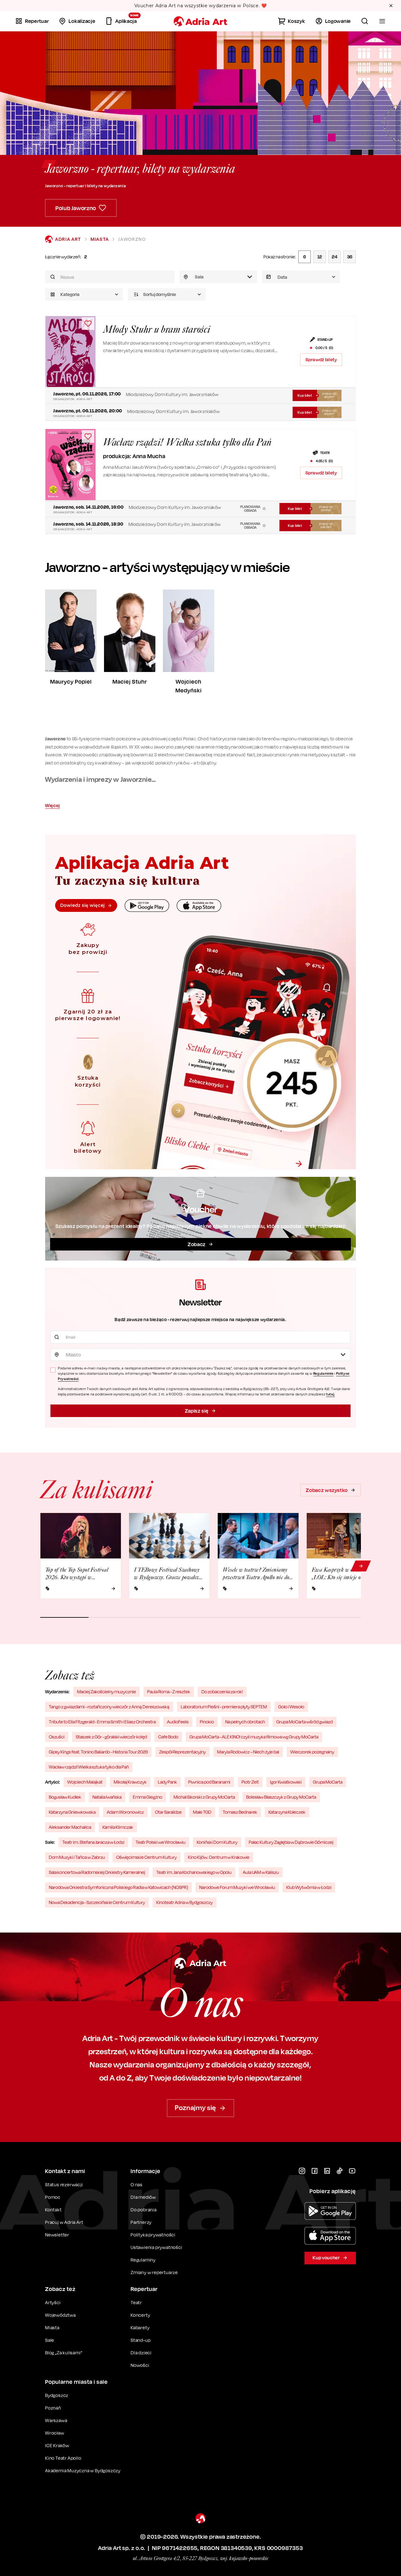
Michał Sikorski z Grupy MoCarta (204, 1797)
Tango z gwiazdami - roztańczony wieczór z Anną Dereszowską (109, 1707)
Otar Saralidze (168, 1812)
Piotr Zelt (250, 1782)
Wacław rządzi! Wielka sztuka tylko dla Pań (89, 1767)
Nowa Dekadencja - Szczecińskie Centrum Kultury (97, 1902)
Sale (50, 2340)
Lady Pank (167, 1782)
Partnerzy (141, 2222)
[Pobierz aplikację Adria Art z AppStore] (330, 2236)
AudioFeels (178, 1722)
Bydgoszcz (57, 2395)
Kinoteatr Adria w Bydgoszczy (185, 1902)
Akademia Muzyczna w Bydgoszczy (83, 2470)
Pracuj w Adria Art (64, 2222)
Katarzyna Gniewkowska (72, 1812)
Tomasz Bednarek (240, 1812)
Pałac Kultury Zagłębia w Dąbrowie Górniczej (291, 1842)
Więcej (52, 805)
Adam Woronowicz (125, 1812)
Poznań (53, 2408)
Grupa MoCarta (328, 1782)
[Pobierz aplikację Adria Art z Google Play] (330, 2211)
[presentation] (301, 277)
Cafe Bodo (168, 1737)
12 (320, 257)
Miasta (100, 239)
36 (350, 257)
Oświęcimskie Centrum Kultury (146, 1857)
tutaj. (331, 1394)
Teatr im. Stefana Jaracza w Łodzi (93, 1842)
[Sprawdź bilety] (70, 352)
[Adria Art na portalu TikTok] (340, 2171)
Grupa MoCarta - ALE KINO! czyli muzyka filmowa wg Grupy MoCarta (254, 1737)
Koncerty (140, 2315)
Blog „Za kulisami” (64, 2353)
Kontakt (53, 2210)
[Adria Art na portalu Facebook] (315, 2171)
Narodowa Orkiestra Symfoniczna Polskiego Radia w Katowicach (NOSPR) (118, 1887)
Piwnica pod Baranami (209, 1782)
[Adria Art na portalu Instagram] (302, 2171)
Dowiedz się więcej (82, 905)
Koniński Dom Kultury (217, 1842)
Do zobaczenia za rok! (222, 1692)
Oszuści (57, 1737)
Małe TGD (202, 1812)
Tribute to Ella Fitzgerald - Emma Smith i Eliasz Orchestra (102, 1722)
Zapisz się (197, 1411)
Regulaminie (323, 1373)
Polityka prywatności (153, 2235)
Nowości (140, 2365)
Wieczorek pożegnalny (312, 1752)
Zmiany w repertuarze (154, 2272)
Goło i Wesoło (291, 1707)
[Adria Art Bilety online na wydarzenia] (200, 21)
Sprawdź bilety (321, 360)
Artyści (53, 2302)
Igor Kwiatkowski (286, 1782)
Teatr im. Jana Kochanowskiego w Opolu (194, 1872)
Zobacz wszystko (327, 1490)
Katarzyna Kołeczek (287, 1812)
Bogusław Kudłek (65, 1797)
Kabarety (140, 2327)
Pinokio (207, 1722)
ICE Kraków (57, 2445)
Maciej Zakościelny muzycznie (107, 1692)
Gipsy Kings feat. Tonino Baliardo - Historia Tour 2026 (98, 1752)
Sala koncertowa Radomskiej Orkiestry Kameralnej (97, 1872)
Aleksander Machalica (70, 1827)
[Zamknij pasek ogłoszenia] (391, 6)
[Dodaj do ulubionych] (88, 324)
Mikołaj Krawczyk (130, 1782)
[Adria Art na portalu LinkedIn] (327, 2171)
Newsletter (57, 2235)
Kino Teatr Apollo (63, 2458)
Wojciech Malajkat (85, 1782)
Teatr (136, 2302)
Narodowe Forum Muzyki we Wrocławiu (237, 1887)
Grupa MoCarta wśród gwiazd (305, 1722)
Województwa (60, 2315)
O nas (137, 2185)
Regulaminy (143, 2260)
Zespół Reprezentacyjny (182, 1752)
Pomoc (53, 2197)
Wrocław (55, 2433)
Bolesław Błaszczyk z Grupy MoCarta (281, 1797)
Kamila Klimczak (118, 1827)
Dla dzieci (141, 2353)
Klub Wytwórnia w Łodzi (309, 1887)
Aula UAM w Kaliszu (261, 1872)
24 (335, 257)
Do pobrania (144, 2210)
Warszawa (56, 2420)
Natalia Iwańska (107, 1797)
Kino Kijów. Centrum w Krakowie (219, 1857)
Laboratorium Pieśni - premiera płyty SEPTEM (224, 1707)
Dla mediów (143, 2197)
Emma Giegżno (148, 1797)
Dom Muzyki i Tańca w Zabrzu (77, 1857)
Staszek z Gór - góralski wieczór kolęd (111, 1737)
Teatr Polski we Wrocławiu (161, 1842)
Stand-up (141, 2340)
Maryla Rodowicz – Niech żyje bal (248, 1752)
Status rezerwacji (64, 2185)
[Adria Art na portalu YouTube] (352, 2171)
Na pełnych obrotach (245, 1722)
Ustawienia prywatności (156, 2247)
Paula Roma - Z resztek (169, 1692)
